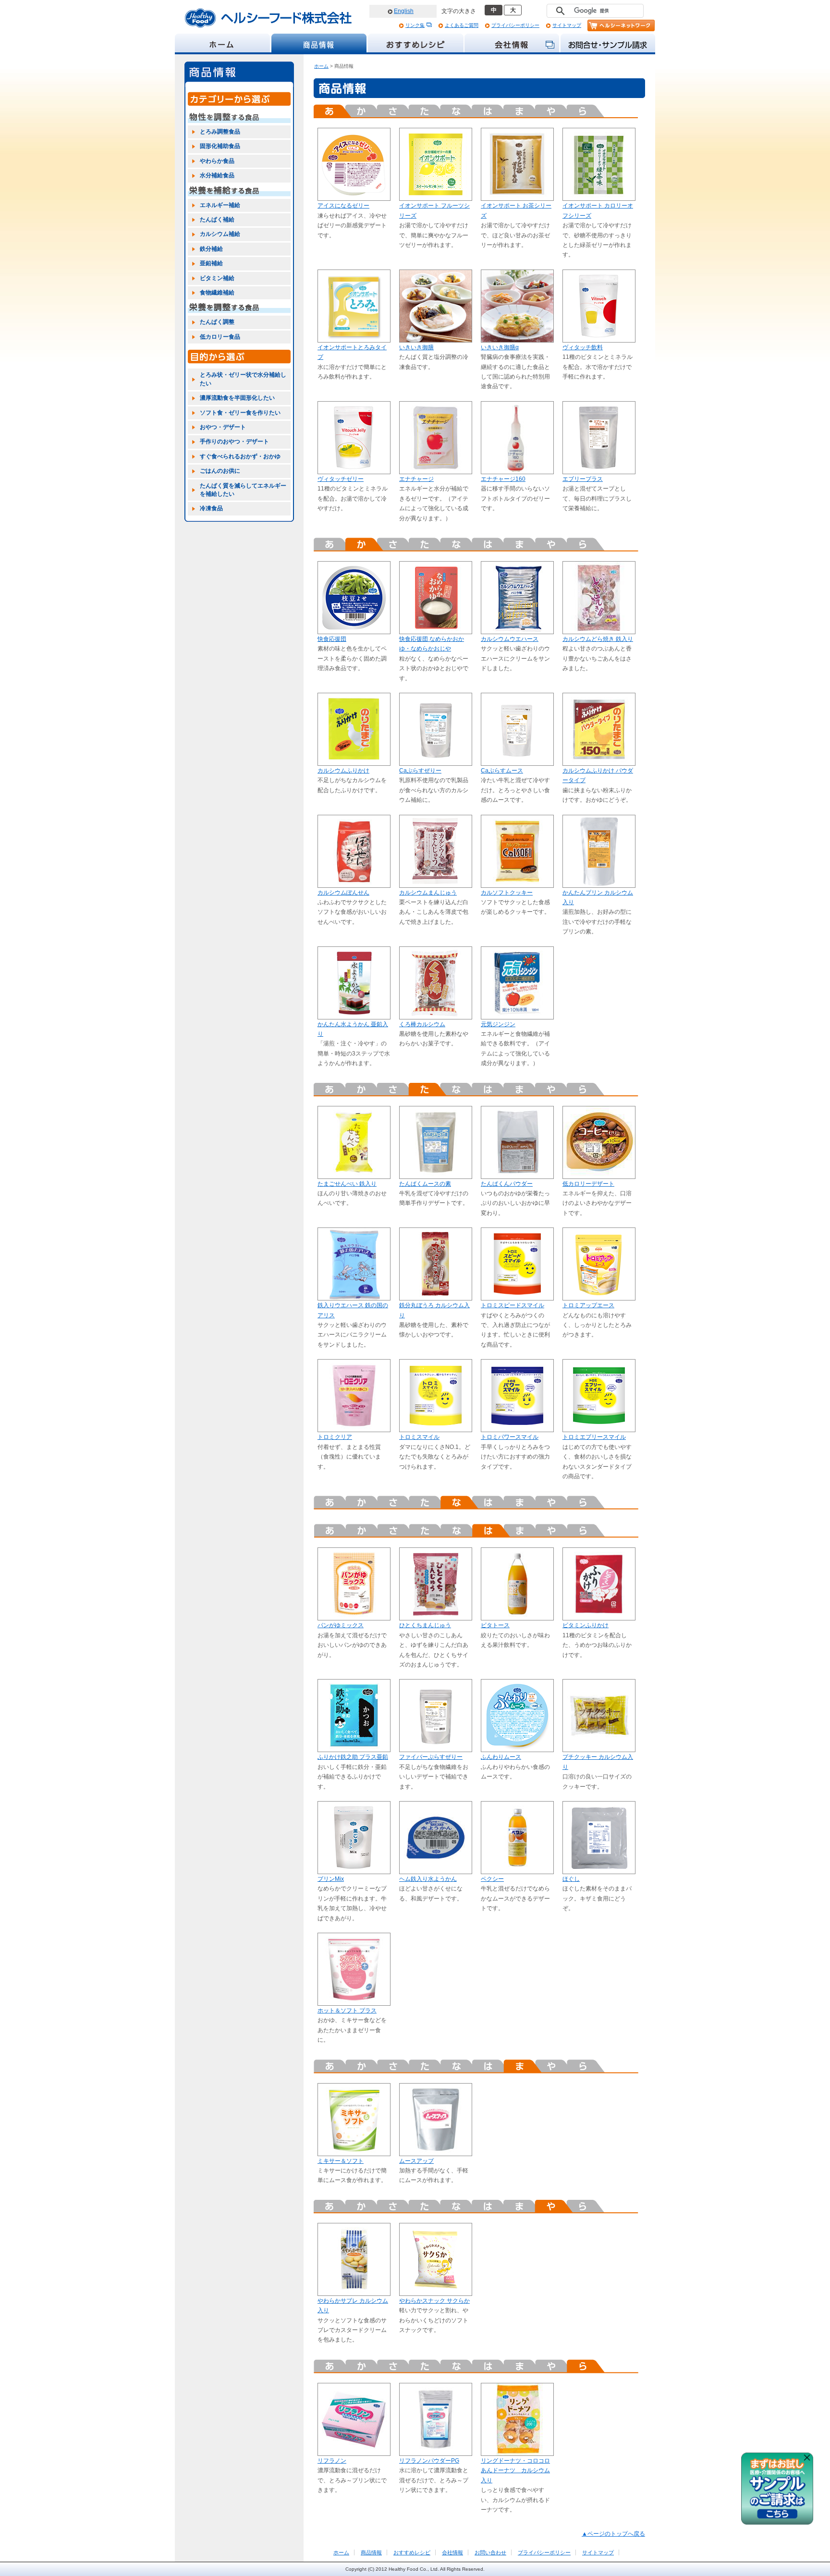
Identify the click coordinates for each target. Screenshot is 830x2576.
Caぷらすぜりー (420, 771)
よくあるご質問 (462, 25)
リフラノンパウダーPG (429, 2461)
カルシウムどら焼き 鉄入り (598, 639)
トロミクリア (335, 1437)
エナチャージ (416, 479)
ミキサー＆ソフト (341, 2161)
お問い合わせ (490, 2552)
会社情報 (452, 2552)
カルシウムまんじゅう (428, 893)
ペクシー (492, 1879)
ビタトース (495, 1625)
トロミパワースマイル (510, 1437)
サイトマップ (567, 25)
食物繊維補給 (217, 293)
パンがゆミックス (341, 1625)
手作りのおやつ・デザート (234, 442)
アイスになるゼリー (343, 206)
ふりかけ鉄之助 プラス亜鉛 (353, 1757)
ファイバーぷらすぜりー (431, 1757)
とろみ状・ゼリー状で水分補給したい (243, 379)
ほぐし (571, 1879)
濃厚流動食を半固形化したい (237, 398)
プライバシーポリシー (515, 25)
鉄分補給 (211, 249)
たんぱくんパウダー (507, 1184)
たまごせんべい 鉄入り (347, 1184)
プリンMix (331, 1879)
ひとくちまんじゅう (425, 1625)
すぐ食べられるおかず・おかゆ (240, 456)
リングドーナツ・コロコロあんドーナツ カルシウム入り (515, 2471)
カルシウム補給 (220, 234)
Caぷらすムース (502, 771)
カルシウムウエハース (510, 639)
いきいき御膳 (416, 347)
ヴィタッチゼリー (341, 479)
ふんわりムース (501, 1757)
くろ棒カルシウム (422, 1024)
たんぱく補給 (217, 220)
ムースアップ (416, 2161)
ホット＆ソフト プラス (347, 2011)
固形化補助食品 (220, 146)
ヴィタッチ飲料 (583, 347)
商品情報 (371, 2552)
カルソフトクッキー (507, 893)
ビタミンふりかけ (586, 1625)
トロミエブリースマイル (594, 1437)
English (404, 11)
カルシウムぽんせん (343, 893)
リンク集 (415, 25)
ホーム (321, 66)
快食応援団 (332, 639)
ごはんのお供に (220, 471)
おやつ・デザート (223, 427)
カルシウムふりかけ (343, 771)
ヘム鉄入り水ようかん (428, 1879)
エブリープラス (583, 479)
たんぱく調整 (217, 322)
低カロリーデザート (588, 1184)
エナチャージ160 (503, 479)
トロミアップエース (588, 1305)
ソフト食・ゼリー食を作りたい (240, 413)
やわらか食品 (217, 161)
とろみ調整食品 (220, 132)
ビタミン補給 (217, 278)
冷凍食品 (211, 508)
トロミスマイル (419, 1437)
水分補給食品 (217, 175)
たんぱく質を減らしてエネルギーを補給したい (243, 490)
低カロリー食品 (220, 337)
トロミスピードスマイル (513, 1305)
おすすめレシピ (412, 2552)
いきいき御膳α (500, 347)
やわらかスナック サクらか (434, 2301)
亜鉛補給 (211, 263)
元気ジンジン (498, 1024)
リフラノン (332, 2461)
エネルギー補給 (220, 205)
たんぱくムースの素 (425, 1184)
